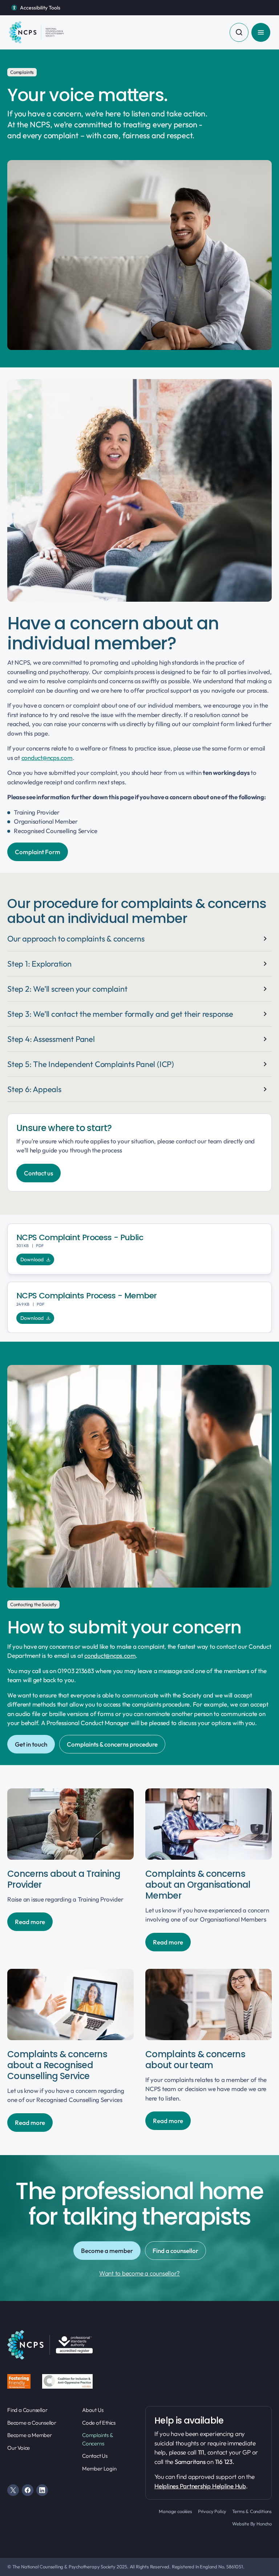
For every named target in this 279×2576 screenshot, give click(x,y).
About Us (93, 2410)
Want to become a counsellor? (139, 2273)
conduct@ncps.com (47, 758)
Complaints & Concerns (97, 2439)
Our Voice (19, 2448)
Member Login (99, 2468)
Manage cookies (175, 2511)
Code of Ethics (99, 2423)
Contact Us (95, 2456)
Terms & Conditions (252, 2511)
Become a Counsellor (32, 2423)
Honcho (264, 2524)
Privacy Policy (212, 2511)
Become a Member (30, 2435)
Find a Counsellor (27, 2410)
